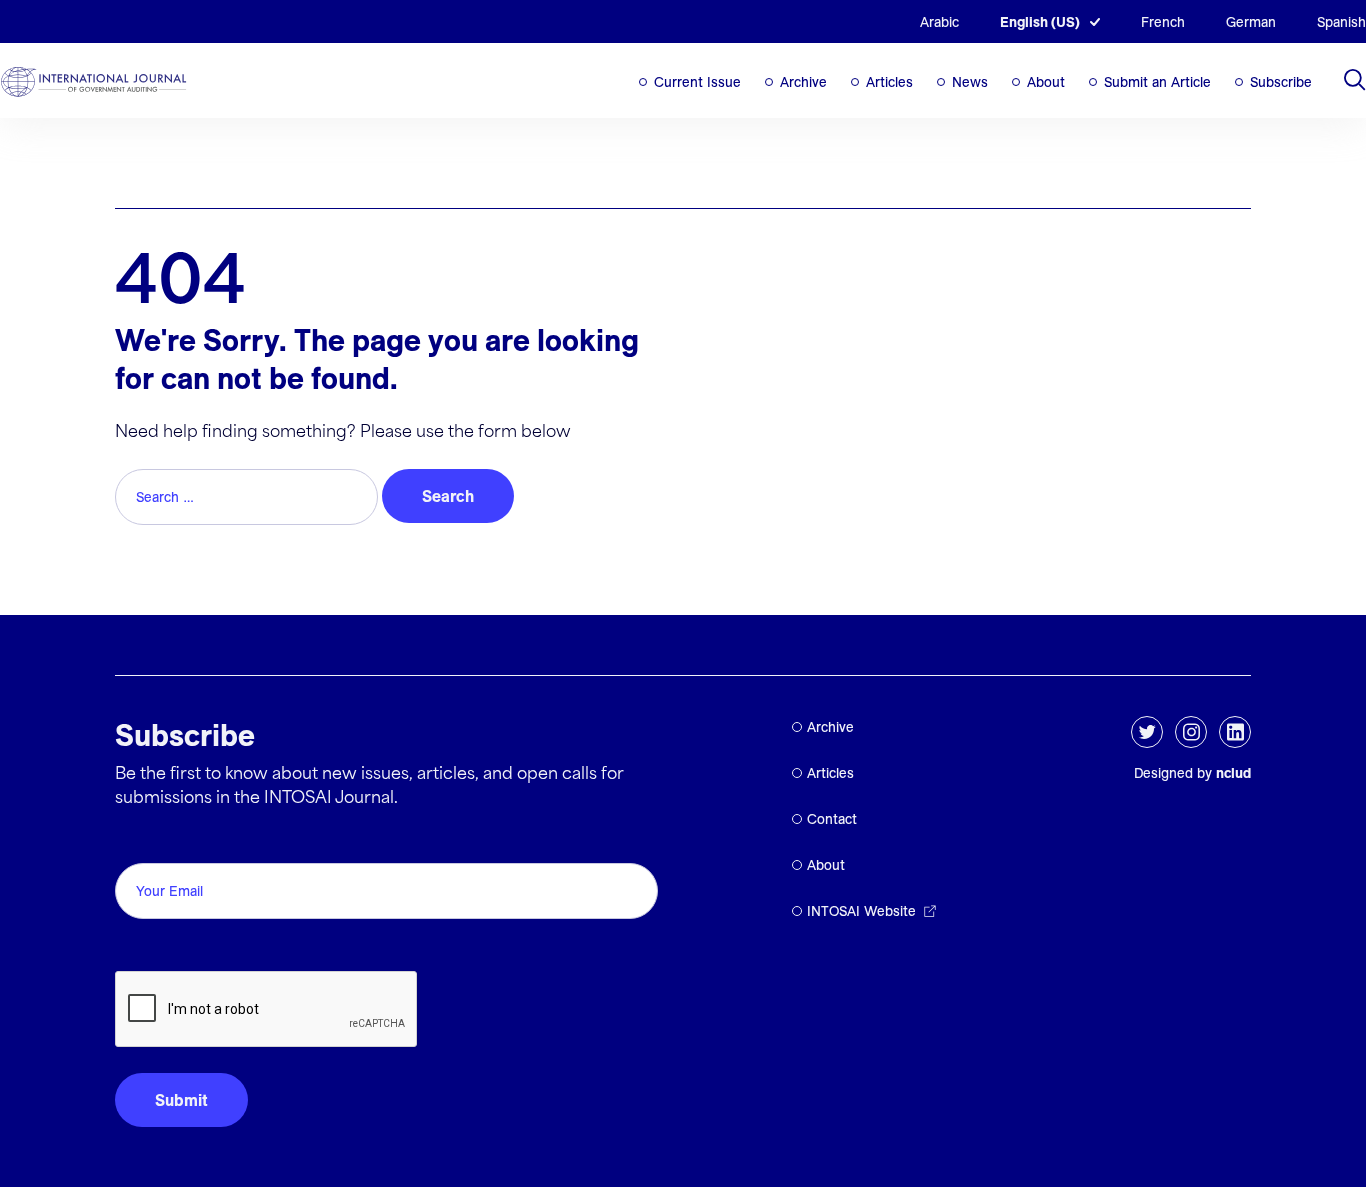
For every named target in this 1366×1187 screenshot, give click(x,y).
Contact (832, 819)
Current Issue (697, 82)
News (970, 82)
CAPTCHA (162, 948)
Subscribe (1281, 82)
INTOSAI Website (861, 911)
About (1046, 82)
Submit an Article (1157, 82)
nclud (1233, 773)
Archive (803, 82)
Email (140, 840)
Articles (889, 82)
